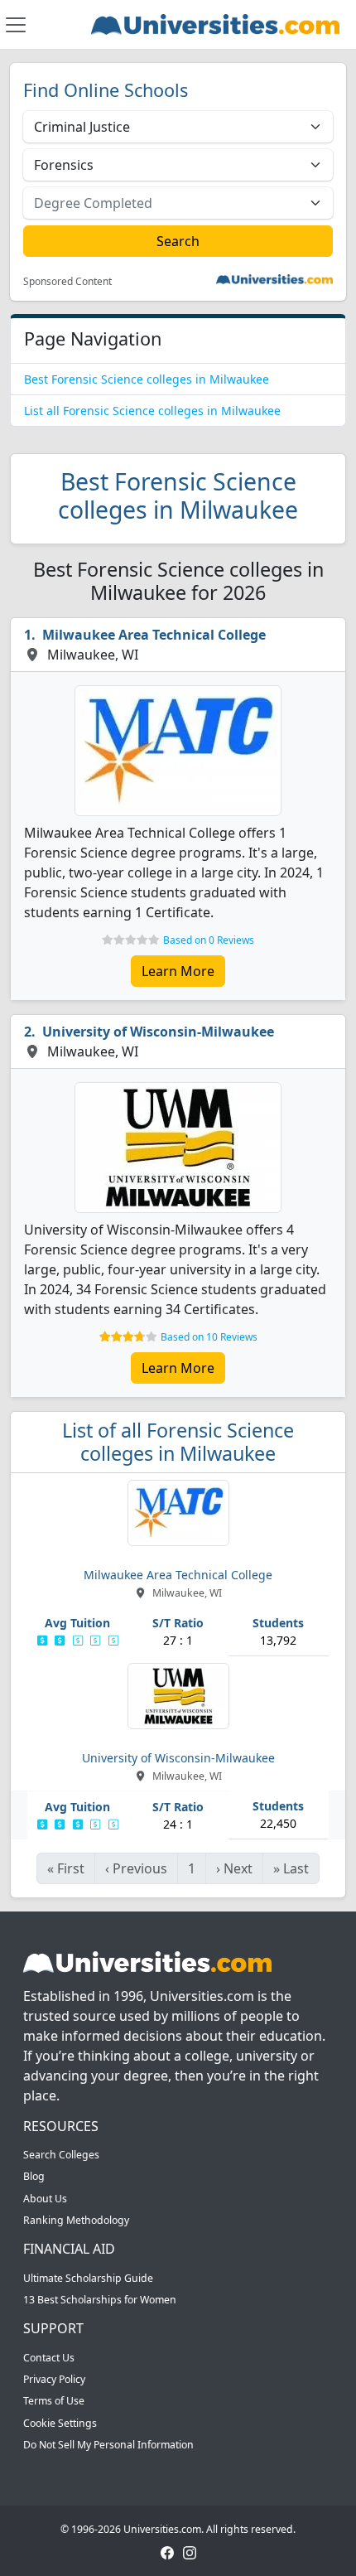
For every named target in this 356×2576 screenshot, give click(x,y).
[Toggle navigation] (16, 25)
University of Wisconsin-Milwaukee (158, 1032)
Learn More (178, 971)
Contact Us (49, 2358)
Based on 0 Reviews (209, 940)
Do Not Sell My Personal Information (108, 2445)
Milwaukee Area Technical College (154, 635)
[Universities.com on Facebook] (167, 2552)
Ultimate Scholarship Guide (88, 2278)
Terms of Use (54, 2401)
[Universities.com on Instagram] (190, 2552)
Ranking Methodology (76, 2220)
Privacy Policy (54, 2379)
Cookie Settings (60, 2423)
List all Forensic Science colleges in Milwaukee (152, 411)
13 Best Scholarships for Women (100, 2300)
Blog (34, 2176)
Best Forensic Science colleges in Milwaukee (147, 379)
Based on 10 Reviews (209, 1337)
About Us (45, 2199)
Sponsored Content (67, 282)
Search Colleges (61, 2155)
